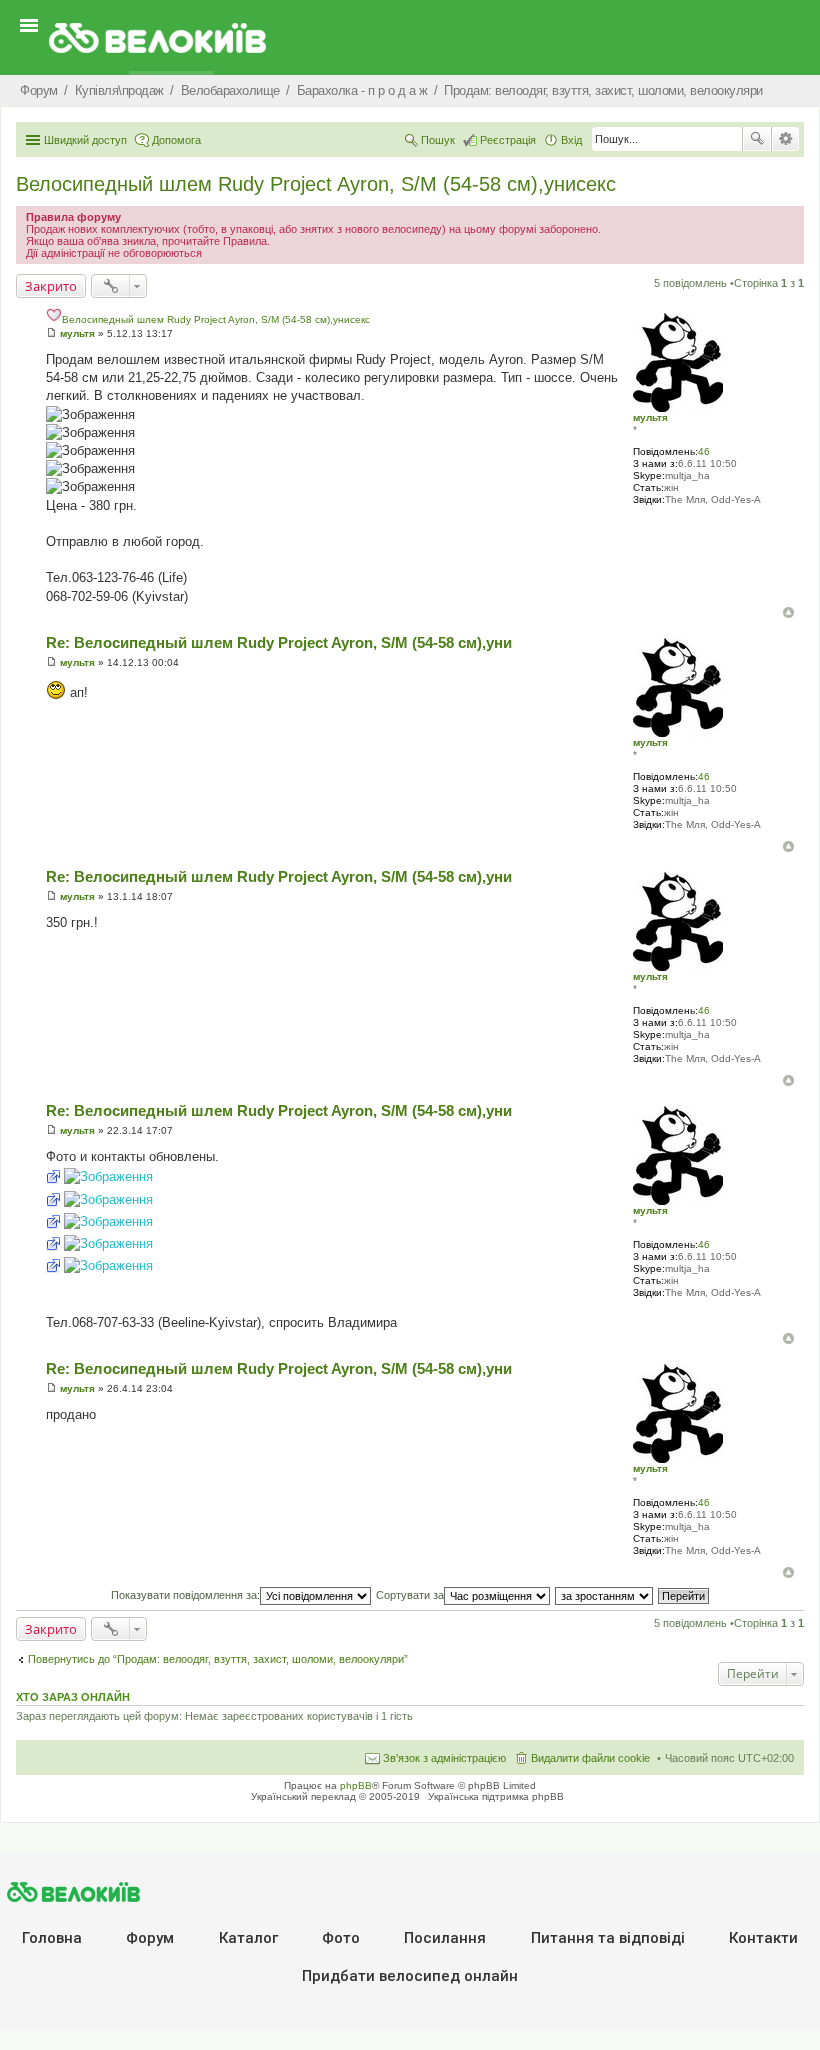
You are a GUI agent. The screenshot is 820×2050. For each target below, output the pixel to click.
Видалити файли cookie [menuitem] (590, 1758)
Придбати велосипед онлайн (410, 1976)
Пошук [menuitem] (438, 140)
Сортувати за (410, 1595)
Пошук (757, 139)
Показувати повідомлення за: (185, 1595)
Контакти (763, 1938)
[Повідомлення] (51, 333)
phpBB (356, 1785)
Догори (788, 612)
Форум (150, 1938)
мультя (650, 417)
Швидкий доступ (85, 140)
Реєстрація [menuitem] (508, 140)
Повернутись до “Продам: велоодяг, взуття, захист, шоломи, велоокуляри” (218, 1659)
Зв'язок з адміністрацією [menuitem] (444, 1758)
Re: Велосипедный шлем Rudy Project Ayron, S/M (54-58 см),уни (279, 642)
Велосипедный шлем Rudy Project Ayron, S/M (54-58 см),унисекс (316, 184)
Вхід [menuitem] (571, 140)
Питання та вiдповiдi (608, 1938)
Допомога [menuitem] (176, 140)
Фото (341, 1938)
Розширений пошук (785, 139)
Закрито (51, 286)
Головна (52, 1938)
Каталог (248, 1938)
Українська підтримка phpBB (496, 1796)
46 (704, 451)
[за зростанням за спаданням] (605, 1595)
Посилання (445, 1938)
